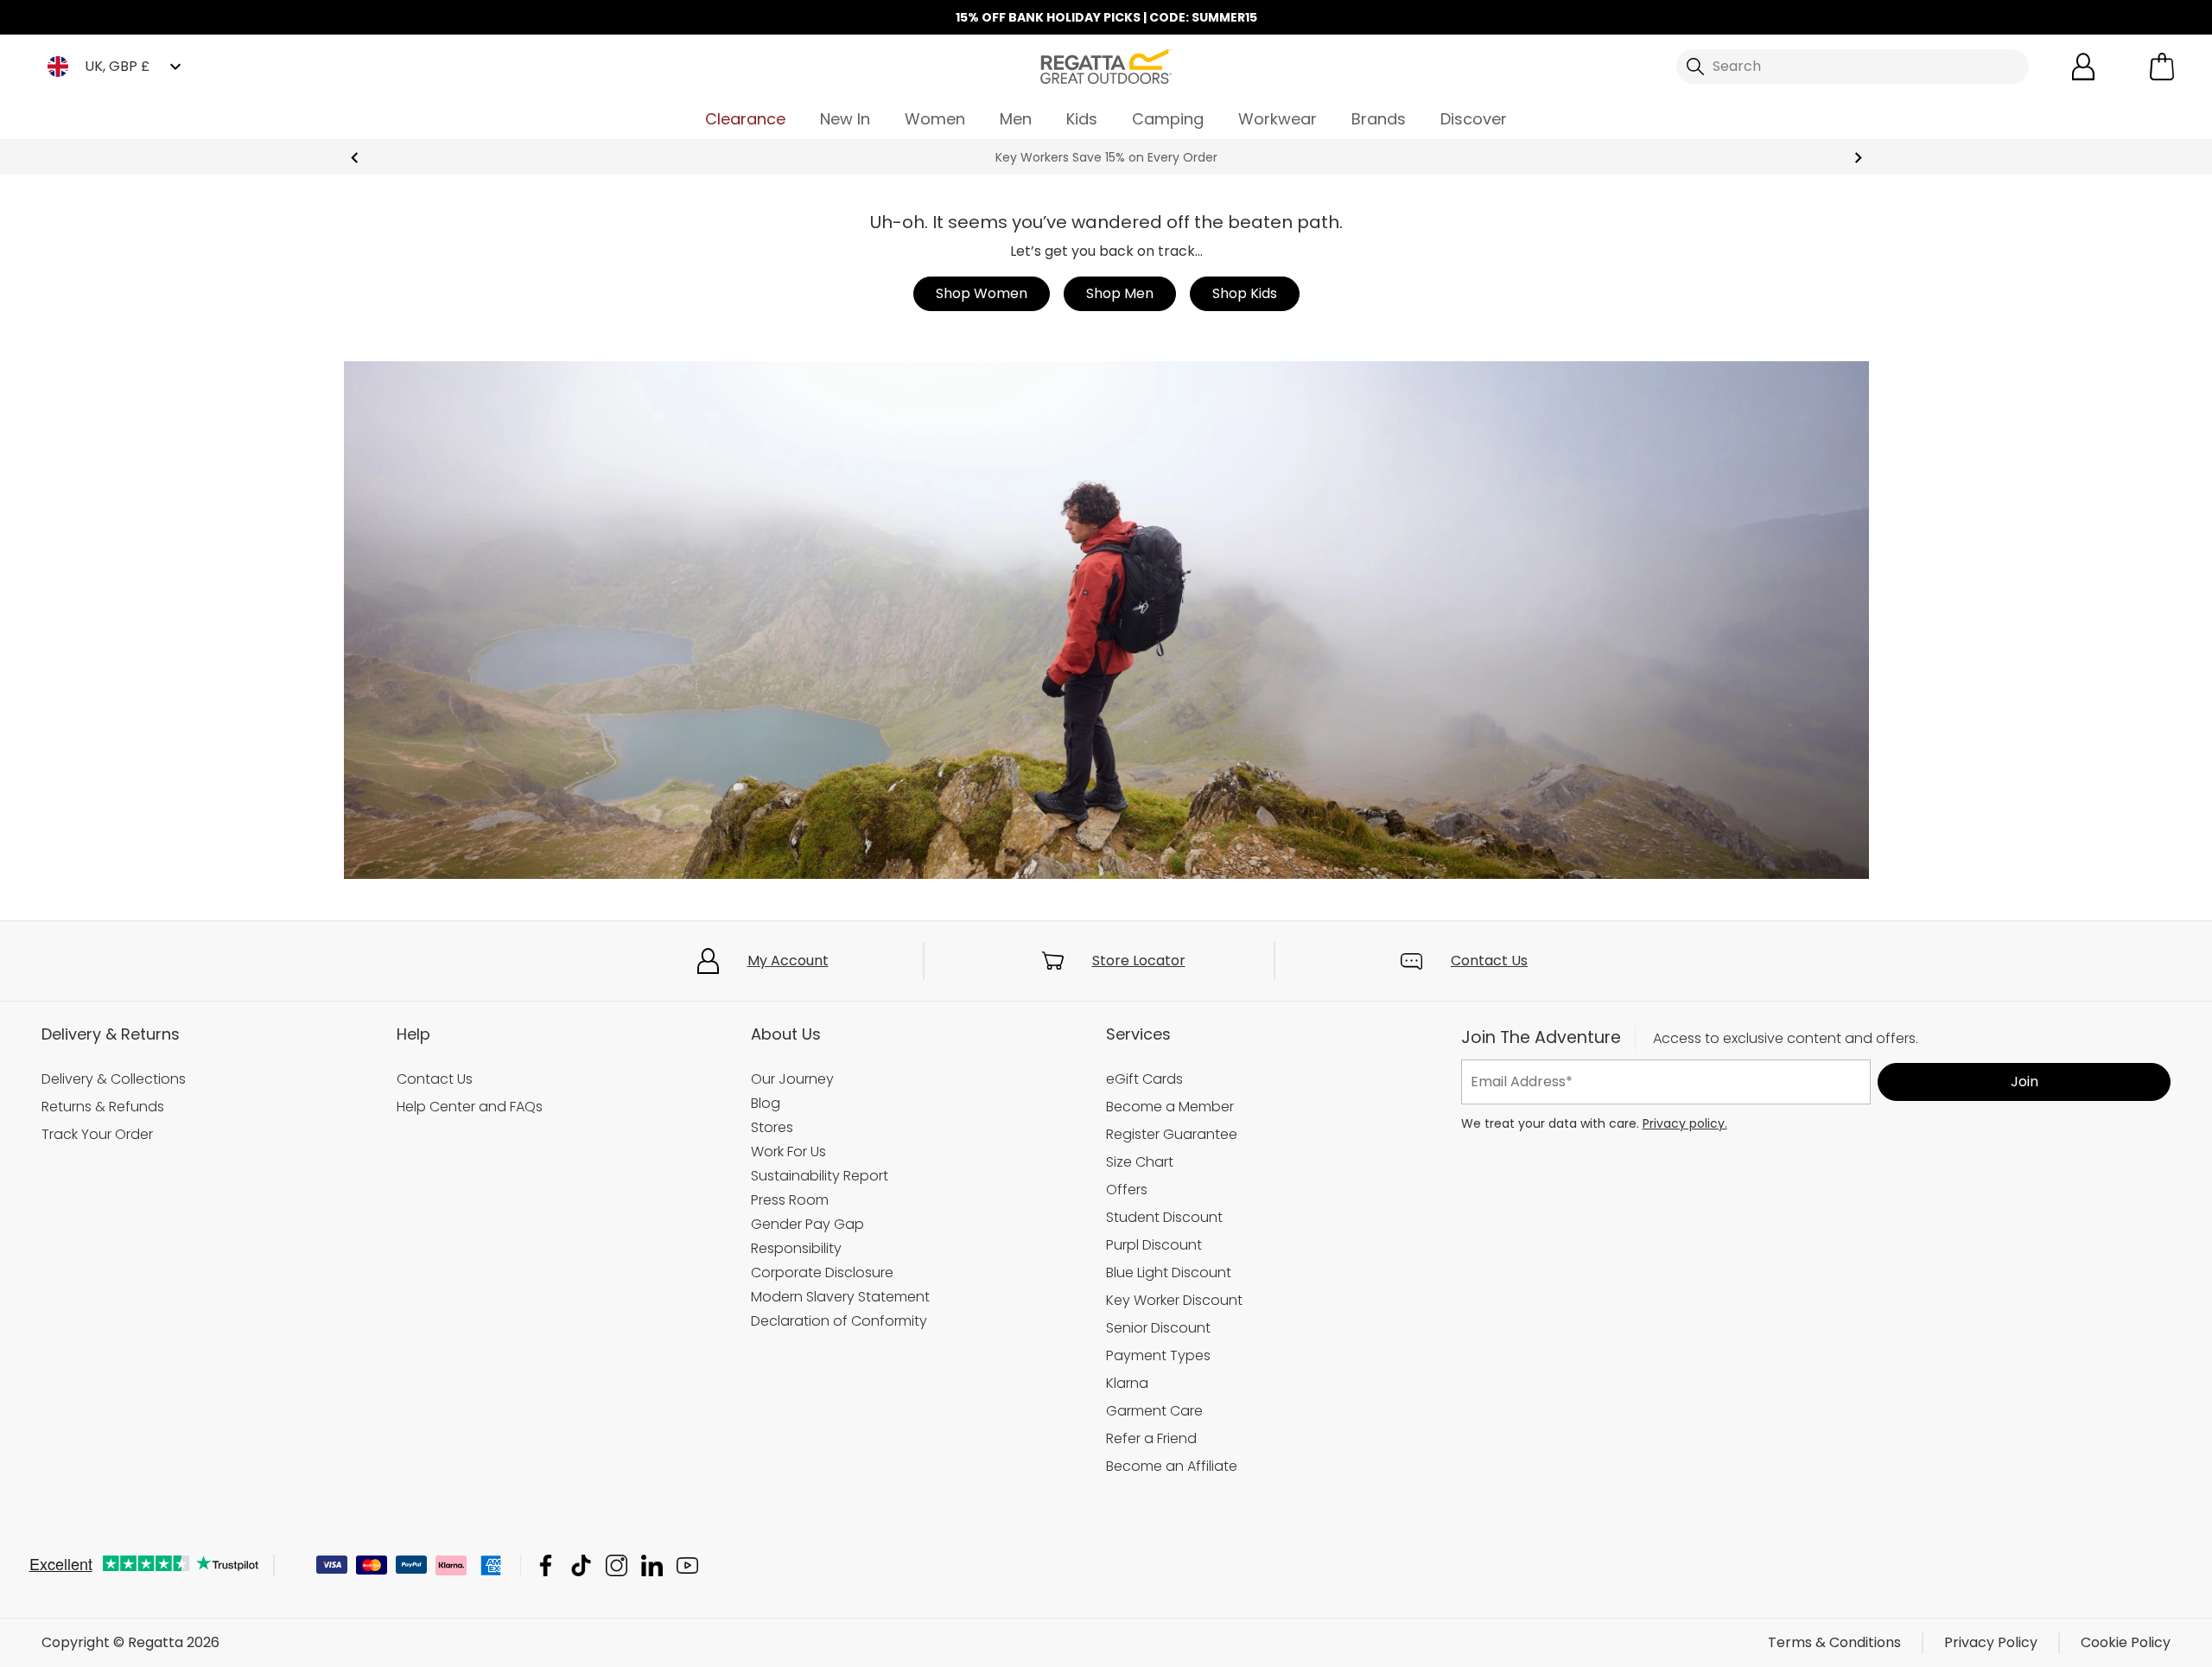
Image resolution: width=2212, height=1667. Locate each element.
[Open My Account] (2083, 67)
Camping (1168, 119)
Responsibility (796, 1248)
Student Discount (1164, 1217)
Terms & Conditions (1834, 1642)
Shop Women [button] (982, 293)
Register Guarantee (1172, 1134)
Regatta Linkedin (652, 1565)
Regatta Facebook (546, 1565)
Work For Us (788, 1152)
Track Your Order (97, 1134)
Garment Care (1154, 1411)
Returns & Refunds (103, 1107)
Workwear (1278, 119)
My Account (788, 961)
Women (935, 119)
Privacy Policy (1991, 1642)
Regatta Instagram (617, 1565)
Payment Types (1158, 1355)
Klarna (1127, 1383)
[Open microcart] (2162, 67)
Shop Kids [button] (1245, 293)
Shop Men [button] (1120, 293)
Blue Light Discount (1169, 1273)
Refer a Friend (1151, 1438)
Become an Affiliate (1172, 1466)
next (1858, 158)
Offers (1127, 1190)
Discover (1474, 119)
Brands (1379, 119)
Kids (1082, 119)
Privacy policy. (1685, 1123)
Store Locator (1139, 961)
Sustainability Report (820, 1176)
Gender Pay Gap (807, 1224)
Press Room (790, 1200)
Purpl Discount (1154, 1245)
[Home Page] (1106, 65)
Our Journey (792, 1079)
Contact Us (1489, 961)
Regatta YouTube (687, 1565)
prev (355, 158)
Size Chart (1140, 1162)
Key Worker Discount (1174, 1300)
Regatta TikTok (581, 1565)
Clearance (745, 119)
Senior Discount (1158, 1328)
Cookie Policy (2126, 1642)
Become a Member (1170, 1107)
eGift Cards (1144, 1079)
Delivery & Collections (114, 1079)
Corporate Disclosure (822, 1273)
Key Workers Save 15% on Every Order (1106, 157)
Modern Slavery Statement (840, 1297)
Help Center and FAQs (470, 1107)
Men (1016, 119)
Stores (772, 1127)
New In (845, 119)
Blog (766, 1103)
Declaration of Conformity (839, 1321)
